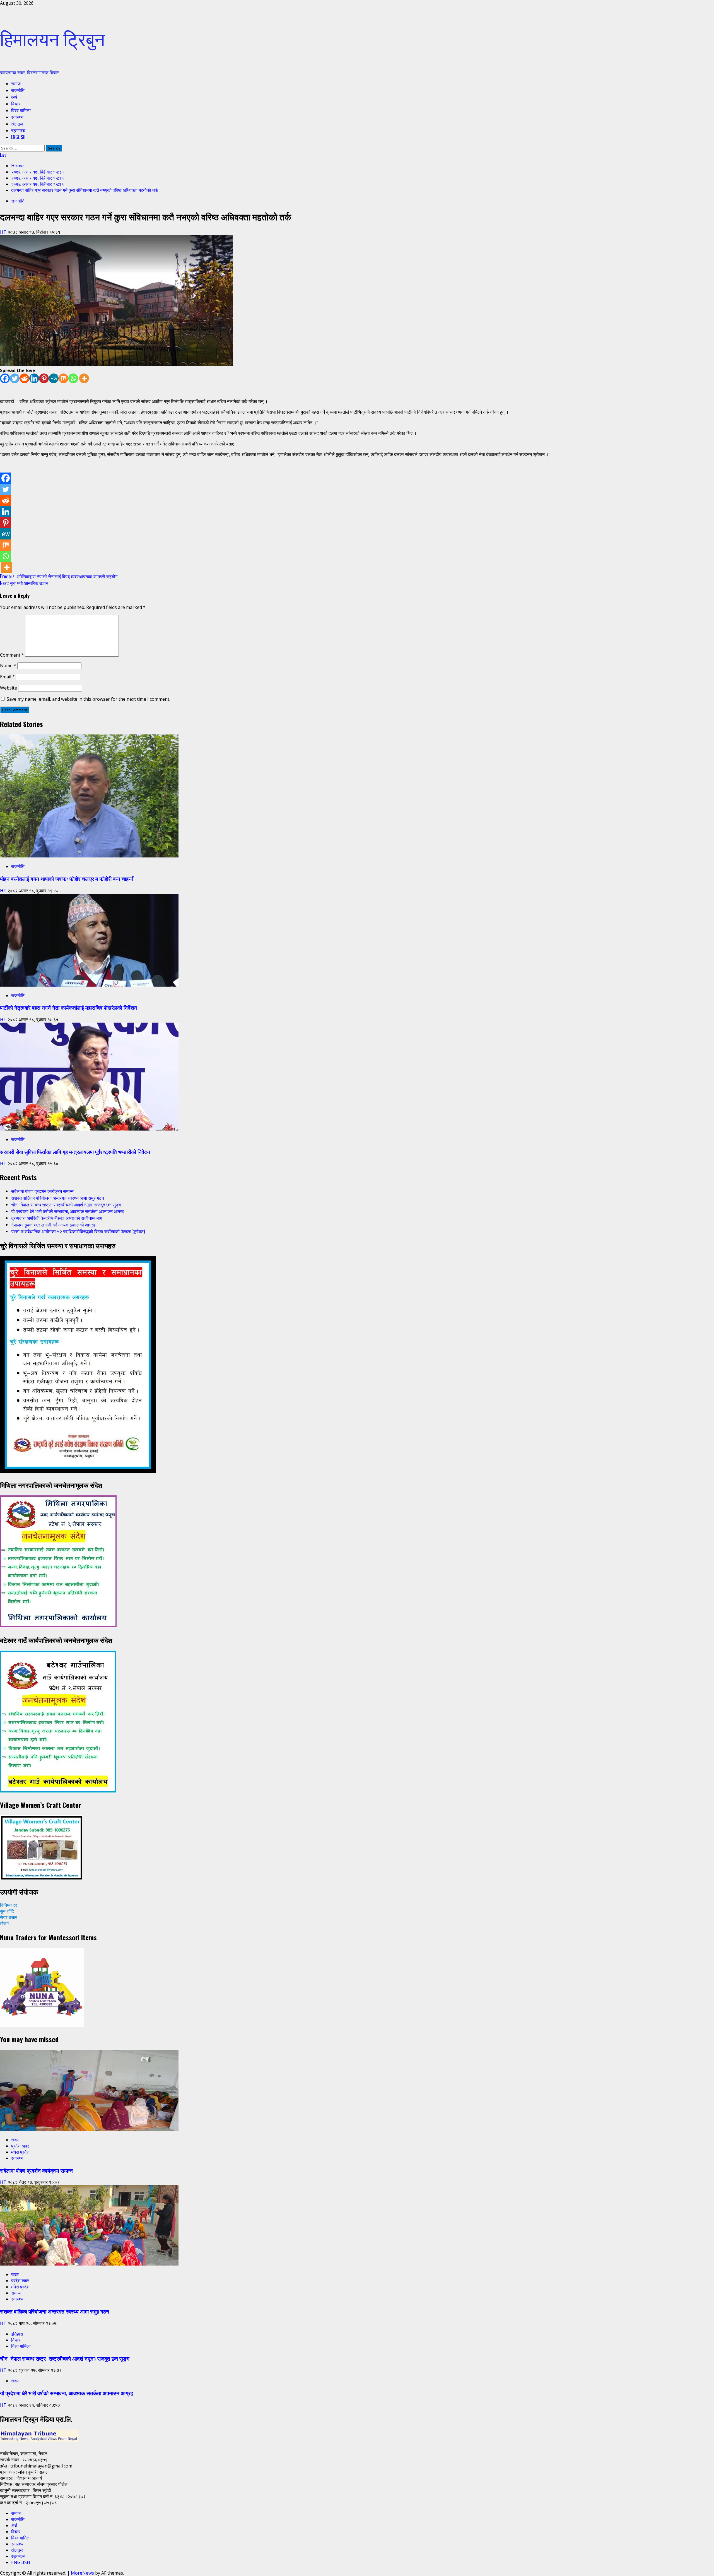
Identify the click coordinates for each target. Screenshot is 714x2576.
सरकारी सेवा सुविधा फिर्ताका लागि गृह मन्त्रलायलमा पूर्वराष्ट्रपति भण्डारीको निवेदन (75, 1152)
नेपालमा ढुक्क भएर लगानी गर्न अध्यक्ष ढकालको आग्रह (53, 1225)
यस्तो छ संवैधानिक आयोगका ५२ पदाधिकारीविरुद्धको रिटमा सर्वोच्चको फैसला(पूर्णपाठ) (78, 1231)
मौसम (4, 1924)
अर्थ (14, 97)
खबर (15, 2140)
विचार (16, 103)
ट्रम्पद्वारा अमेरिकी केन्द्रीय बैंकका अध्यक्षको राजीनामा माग (57, 1218)
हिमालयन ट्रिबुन (52, 38)
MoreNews (82, 2573)
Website (9, 688)
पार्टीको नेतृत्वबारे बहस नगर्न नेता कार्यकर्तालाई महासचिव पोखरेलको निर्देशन (68, 1007)
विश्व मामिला (21, 110)
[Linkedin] (34, 378)
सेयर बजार (9, 1917)
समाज (16, 83)
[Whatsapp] (73, 378)
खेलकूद (17, 124)
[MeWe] (54, 378)
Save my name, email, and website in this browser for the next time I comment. (88, 699)
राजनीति (18, 90)
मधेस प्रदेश (20, 2152)
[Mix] (63, 378)
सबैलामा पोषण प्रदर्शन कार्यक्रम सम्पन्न (42, 1191)
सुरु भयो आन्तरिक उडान (24, 583)
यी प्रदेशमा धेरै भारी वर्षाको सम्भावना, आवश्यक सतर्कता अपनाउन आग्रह (68, 1211)
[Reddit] (24, 378)
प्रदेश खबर (20, 2146)
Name (8, 666)
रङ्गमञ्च (18, 130)
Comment (12, 655)
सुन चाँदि (7, 1911)
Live (3, 155)
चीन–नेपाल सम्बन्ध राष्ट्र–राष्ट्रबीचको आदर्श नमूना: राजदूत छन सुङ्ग (66, 1204)
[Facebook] (5, 378)
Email (7, 677)
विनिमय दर (9, 1905)
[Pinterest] (44, 378)
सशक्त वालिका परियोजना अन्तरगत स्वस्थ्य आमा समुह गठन (58, 1198)
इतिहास (17, 2334)
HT (4, 232)
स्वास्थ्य (17, 117)
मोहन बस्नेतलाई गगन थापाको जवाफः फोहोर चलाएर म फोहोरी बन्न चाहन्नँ (67, 879)
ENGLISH (18, 137)
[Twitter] (15, 378)
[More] (84, 378)
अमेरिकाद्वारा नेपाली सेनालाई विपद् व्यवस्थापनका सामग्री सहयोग (59, 576)
